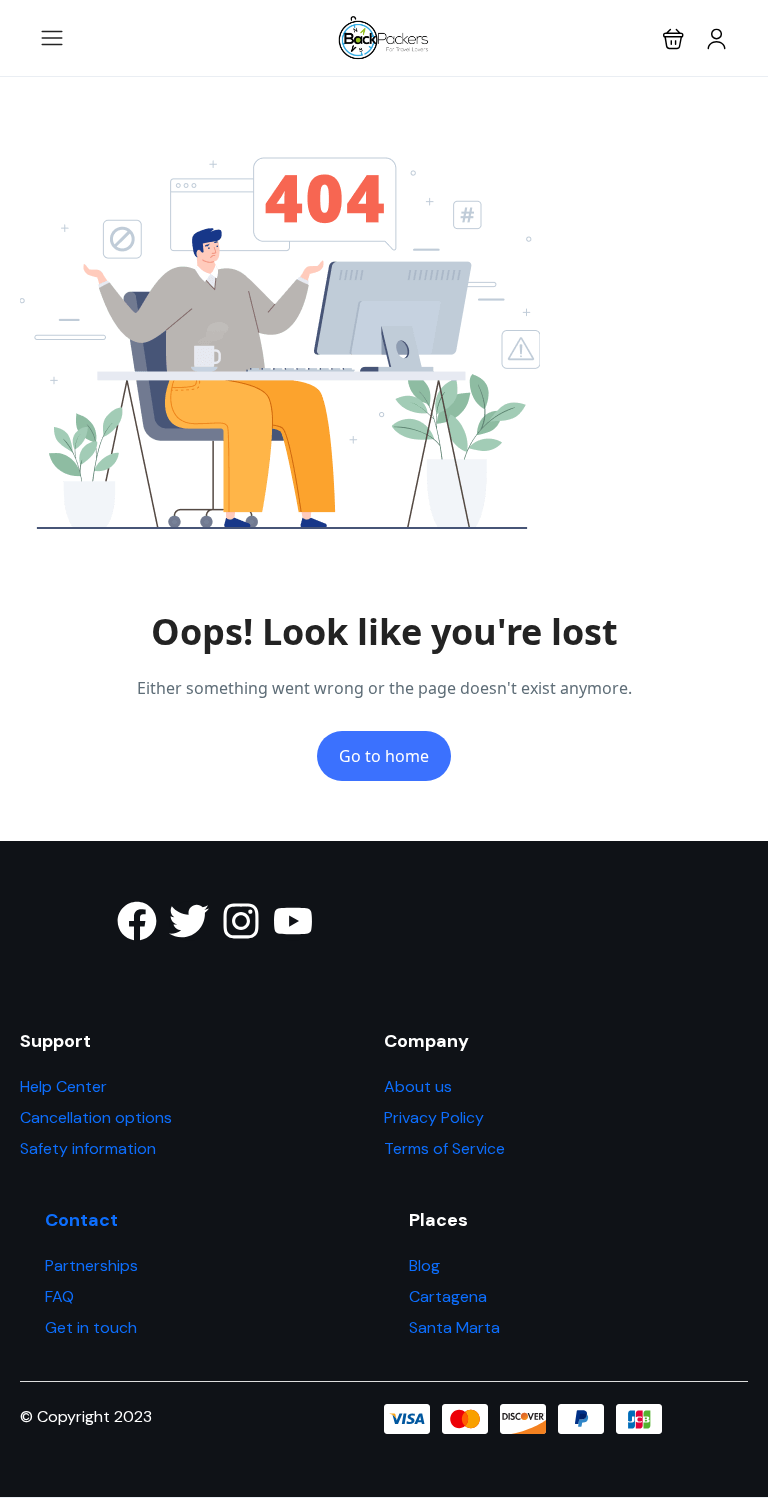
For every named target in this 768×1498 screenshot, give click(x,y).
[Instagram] (241, 921)
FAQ (59, 1296)
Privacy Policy (434, 1117)
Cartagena (448, 1296)
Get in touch (91, 1327)
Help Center (63, 1086)
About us (418, 1086)
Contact (81, 1220)
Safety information (88, 1148)
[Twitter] (189, 921)
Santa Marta (454, 1327)
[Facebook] (137, 921)
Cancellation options (96, 1117)
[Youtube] (293, 921)
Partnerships (91, 1265)
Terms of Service (444, 1148)
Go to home (384, 756)
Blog (424, 1265)
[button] (673, 38)
